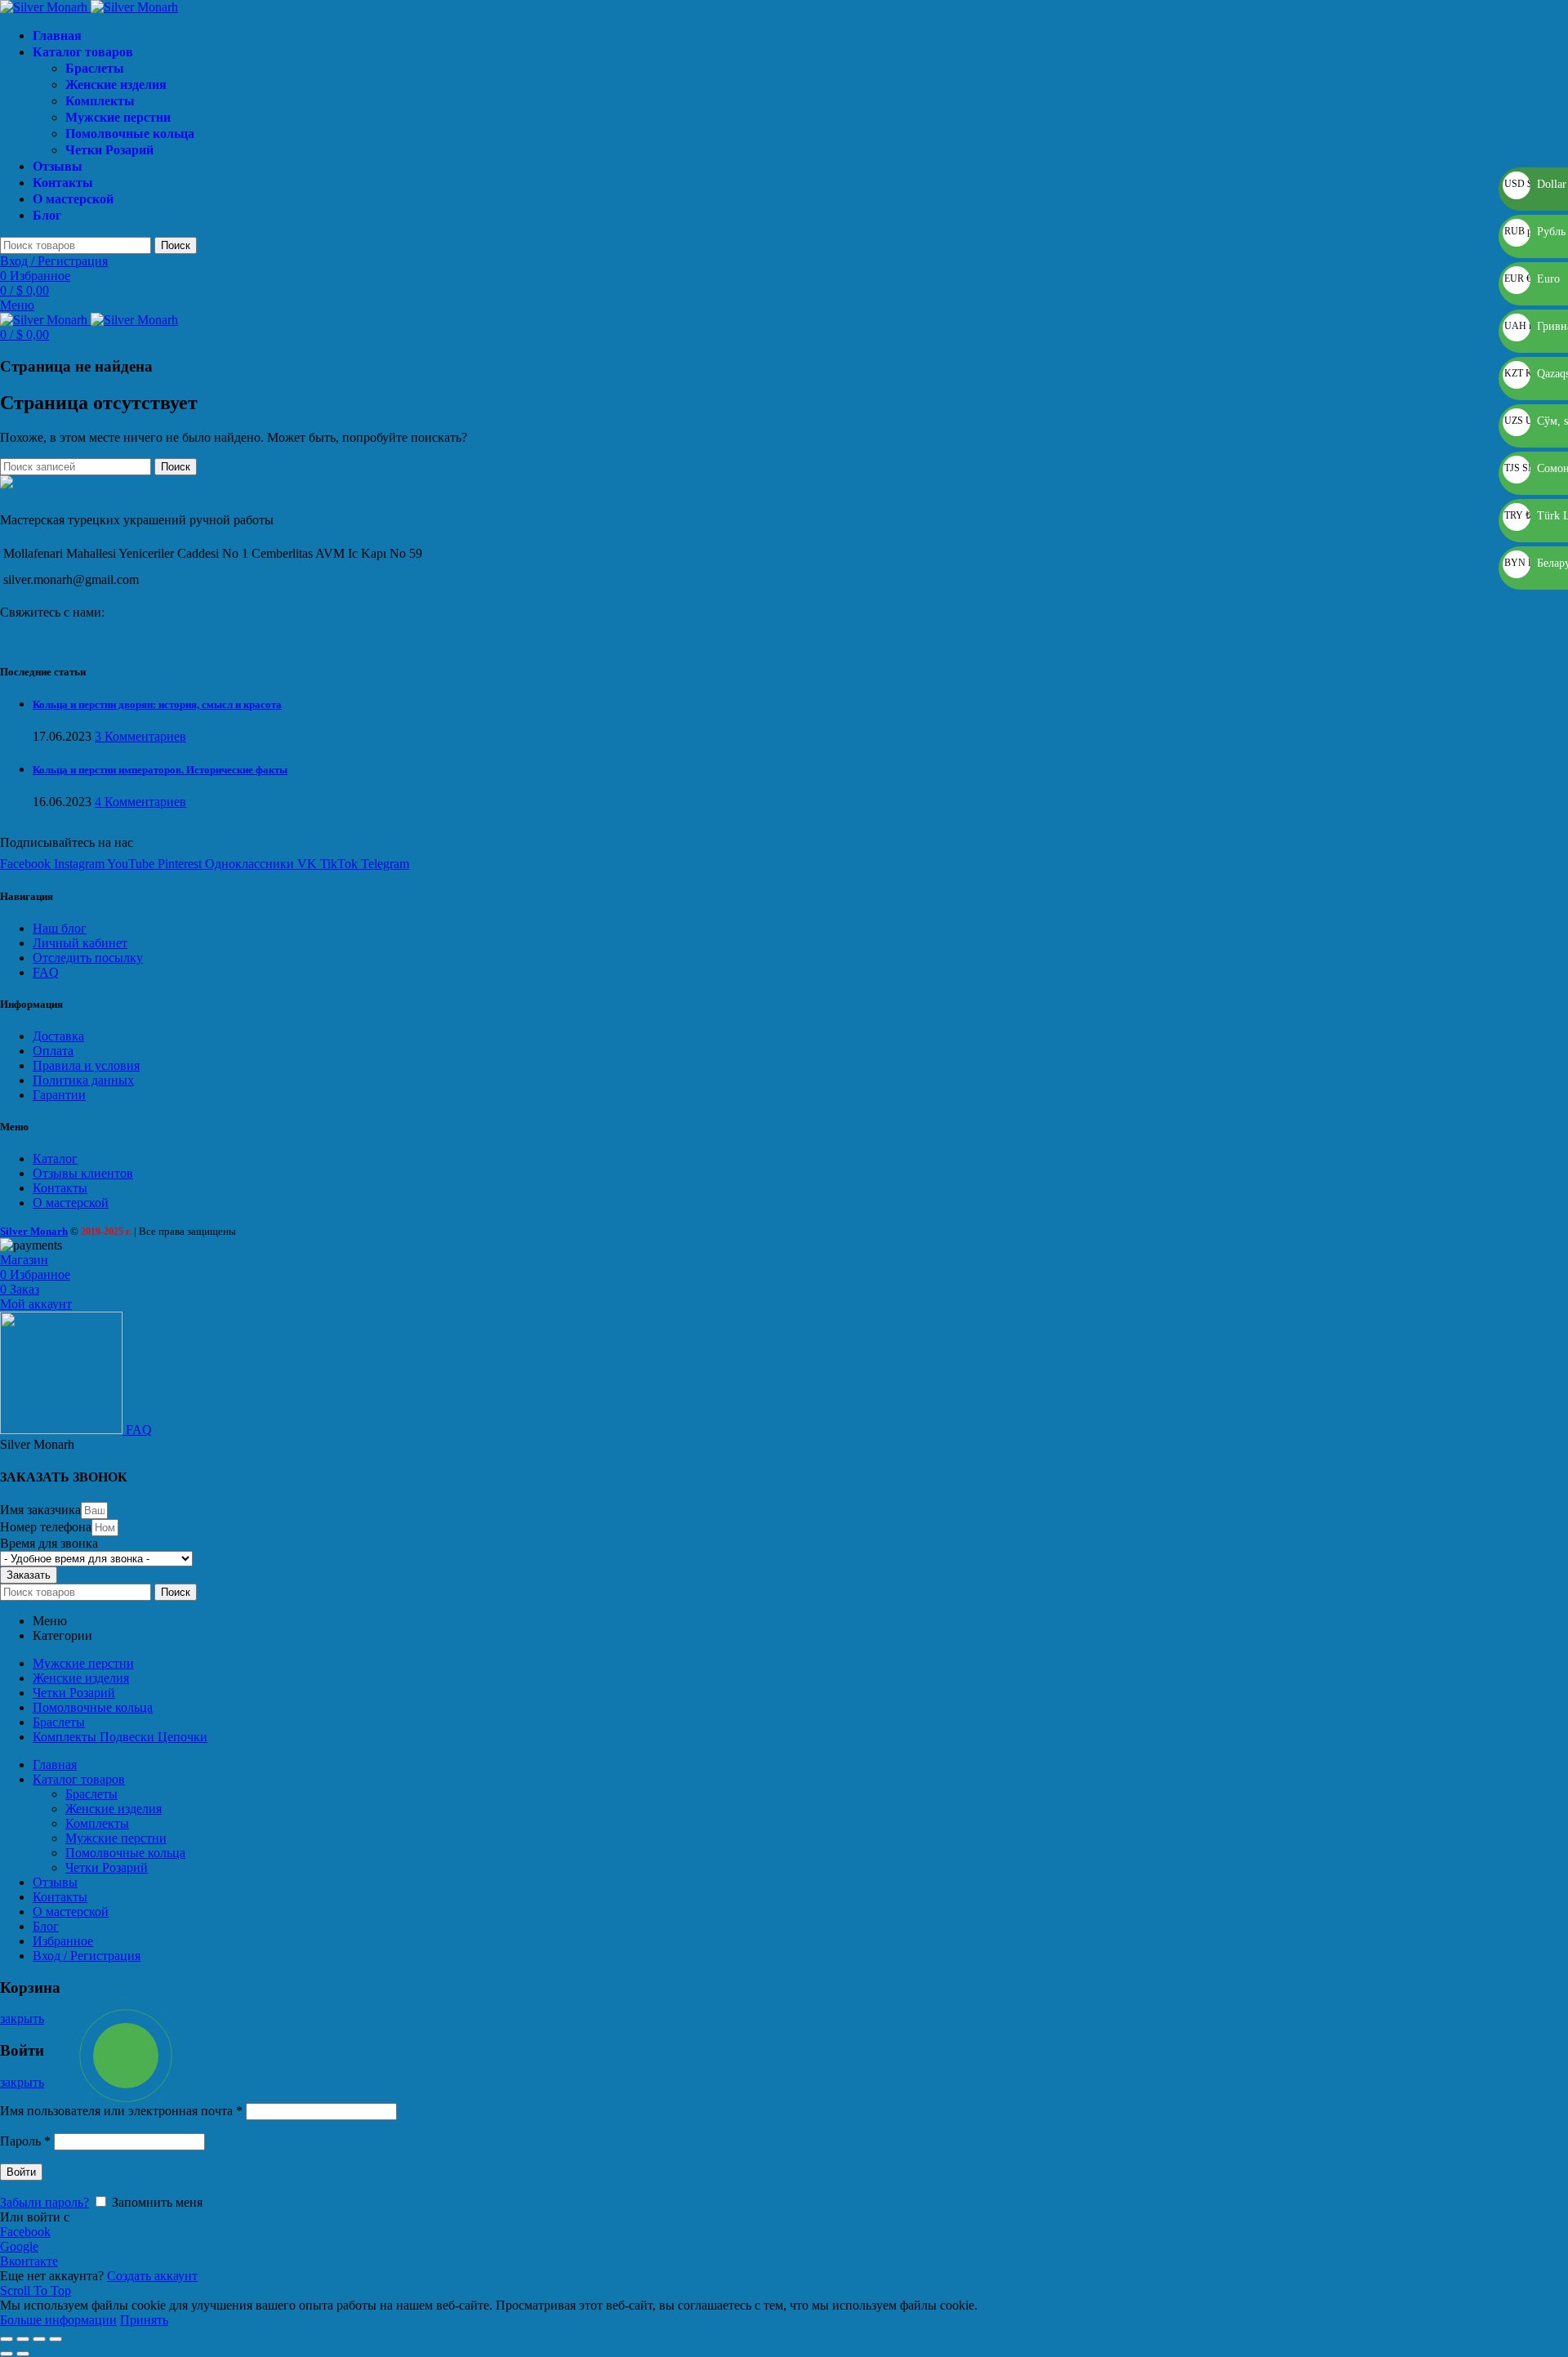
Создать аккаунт (152, 2276)
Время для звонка (49, 1543)
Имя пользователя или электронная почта (121, 2111)
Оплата (53, 1051)
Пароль (25, 2141)
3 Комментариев (140, 736)
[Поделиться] (23, 2339)
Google (19, 2246)
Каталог (55, 1158)
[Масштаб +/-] (56, 2339)
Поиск (176, 245)
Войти (21, 2172)
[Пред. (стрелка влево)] (7, 2354)
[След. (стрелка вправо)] (23, 2354)
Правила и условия (86, 1065)
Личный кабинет (80, 943)
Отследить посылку (88, 958)
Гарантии (59, 1095)
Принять (144, 2320)
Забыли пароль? (45, 2202)
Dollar (1535, 184)
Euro (1532, 279)
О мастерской (71, 1203)
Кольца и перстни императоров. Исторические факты (160, 770)
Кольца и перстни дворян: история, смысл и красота (157, 704)
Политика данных (83, 1080)
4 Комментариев (140, 802)
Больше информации (58, 2320)
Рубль (1535, 232)
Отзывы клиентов (83, 1173)
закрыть (22, 2018)
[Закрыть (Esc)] (7, 2339)
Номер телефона (46, 1527)
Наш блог (60, 928)
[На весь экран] (39, 2339)
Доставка (58, 1036)
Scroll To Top (36, 2290)
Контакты (60, 1188)
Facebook (25, 2232)
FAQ (46, 972)
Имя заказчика (40, 1510)
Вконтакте (29, 2261)
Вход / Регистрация (87, 1956)
